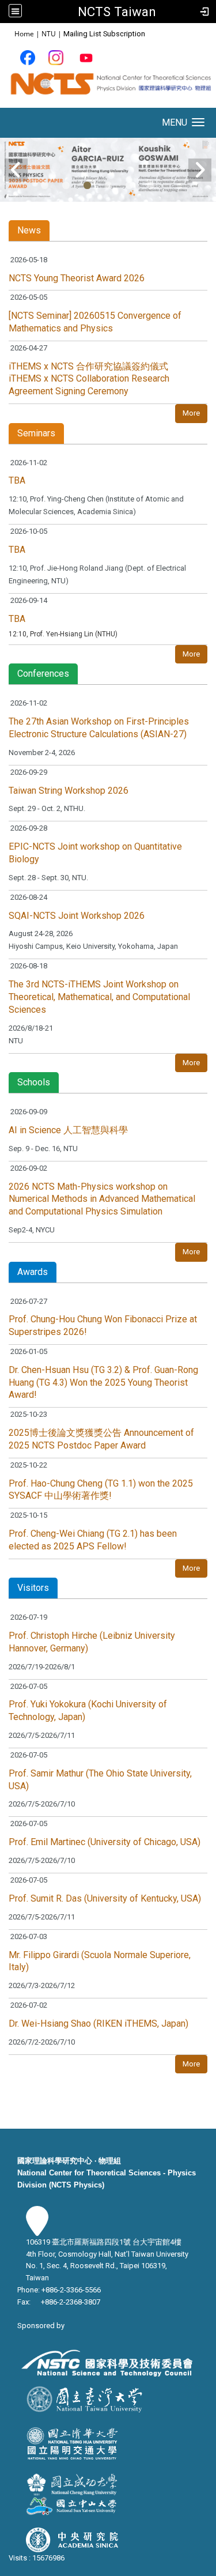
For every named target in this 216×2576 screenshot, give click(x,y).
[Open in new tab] (28, 57)
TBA (17, 480)
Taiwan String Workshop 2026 (69, 791)
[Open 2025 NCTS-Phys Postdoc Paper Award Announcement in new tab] (108, 169)
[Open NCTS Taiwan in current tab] (108, 88)
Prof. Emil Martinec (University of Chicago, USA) (105, 1842)
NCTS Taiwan (117, 12)
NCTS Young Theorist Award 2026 (77, 278)
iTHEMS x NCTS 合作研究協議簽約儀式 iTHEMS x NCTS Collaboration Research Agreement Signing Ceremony (89, 379)
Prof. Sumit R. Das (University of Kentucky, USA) (105, 1898)
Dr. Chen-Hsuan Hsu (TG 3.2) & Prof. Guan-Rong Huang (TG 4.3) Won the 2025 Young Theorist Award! (103, 1383)
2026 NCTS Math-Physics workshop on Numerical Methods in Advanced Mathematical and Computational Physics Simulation (102, 1199)
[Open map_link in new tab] (37, 2230)
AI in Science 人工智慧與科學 (68, 1130)
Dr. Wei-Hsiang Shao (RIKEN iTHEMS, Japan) (98, 2024)
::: (8, 33)
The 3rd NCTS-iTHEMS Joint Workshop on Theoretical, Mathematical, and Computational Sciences (99, 997)
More (191, 413)
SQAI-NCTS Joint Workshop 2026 (77, 916)
